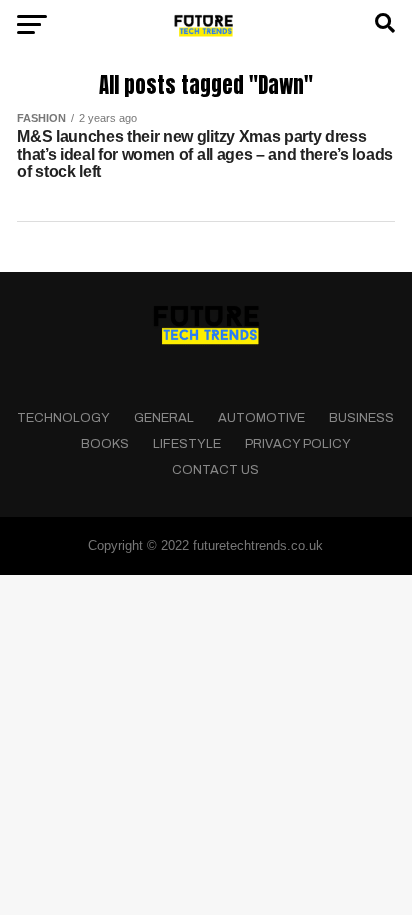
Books (105, 444)
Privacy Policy (298, 444)
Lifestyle (187, 444)
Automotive (261, 418)
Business (361, 418)
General (164, 418)
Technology (63, 418)
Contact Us (215, 470)
